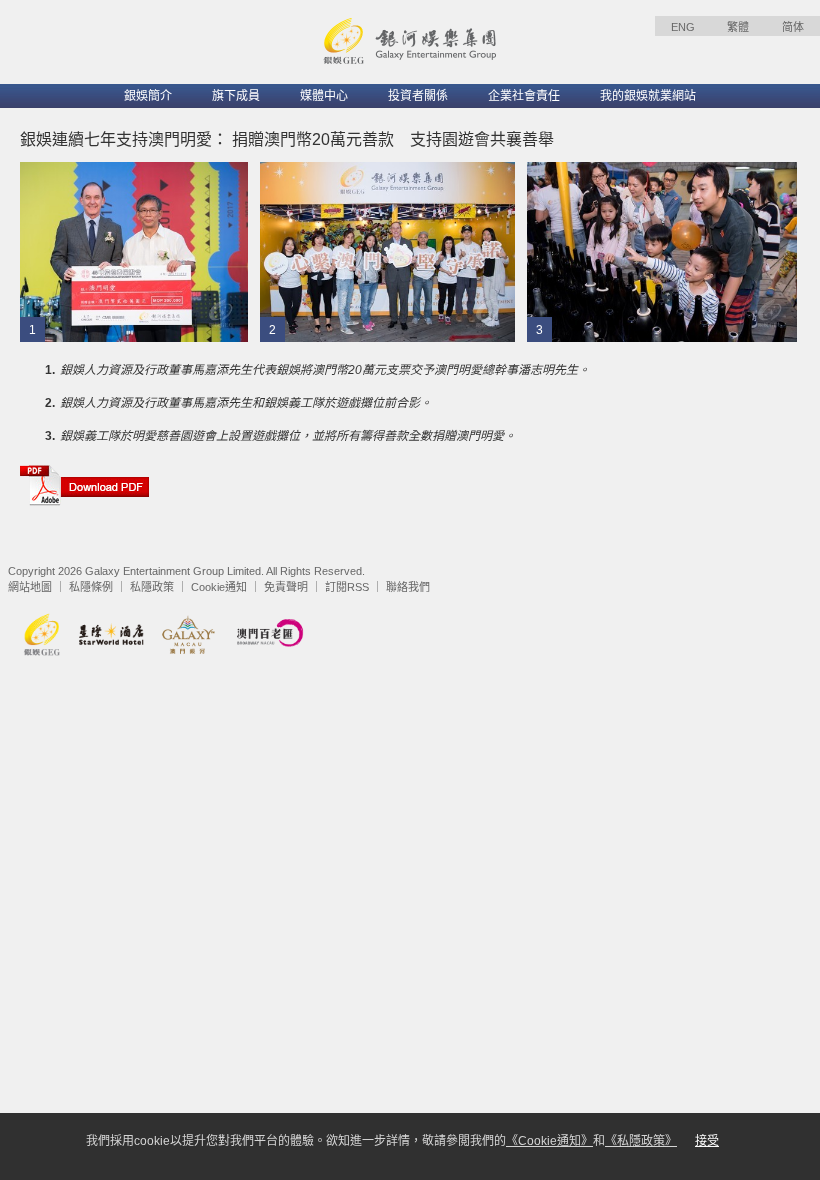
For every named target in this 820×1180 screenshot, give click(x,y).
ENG (683, 27)
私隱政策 (152, 587)
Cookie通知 (219, 587)
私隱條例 (91, 587)
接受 (707, 1141)
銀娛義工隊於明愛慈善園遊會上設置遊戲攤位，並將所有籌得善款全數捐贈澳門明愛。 (288, 436)
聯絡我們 (408, 587)
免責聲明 (286, 587)
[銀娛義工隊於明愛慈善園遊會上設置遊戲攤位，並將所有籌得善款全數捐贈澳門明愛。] (662, 251)
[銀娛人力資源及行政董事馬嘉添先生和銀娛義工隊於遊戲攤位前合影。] (387, 251)
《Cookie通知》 (549, 1141)
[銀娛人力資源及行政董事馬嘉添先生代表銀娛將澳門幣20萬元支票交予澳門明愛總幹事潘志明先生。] (134, 251)
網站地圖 (30, 587)
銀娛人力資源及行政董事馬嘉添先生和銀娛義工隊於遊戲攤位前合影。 (246, 403)
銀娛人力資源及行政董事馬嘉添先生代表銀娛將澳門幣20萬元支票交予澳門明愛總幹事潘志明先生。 (325, 370)
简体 (793, 27)
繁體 (738, 27)
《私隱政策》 (641, 1141)
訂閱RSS (347, 587)
